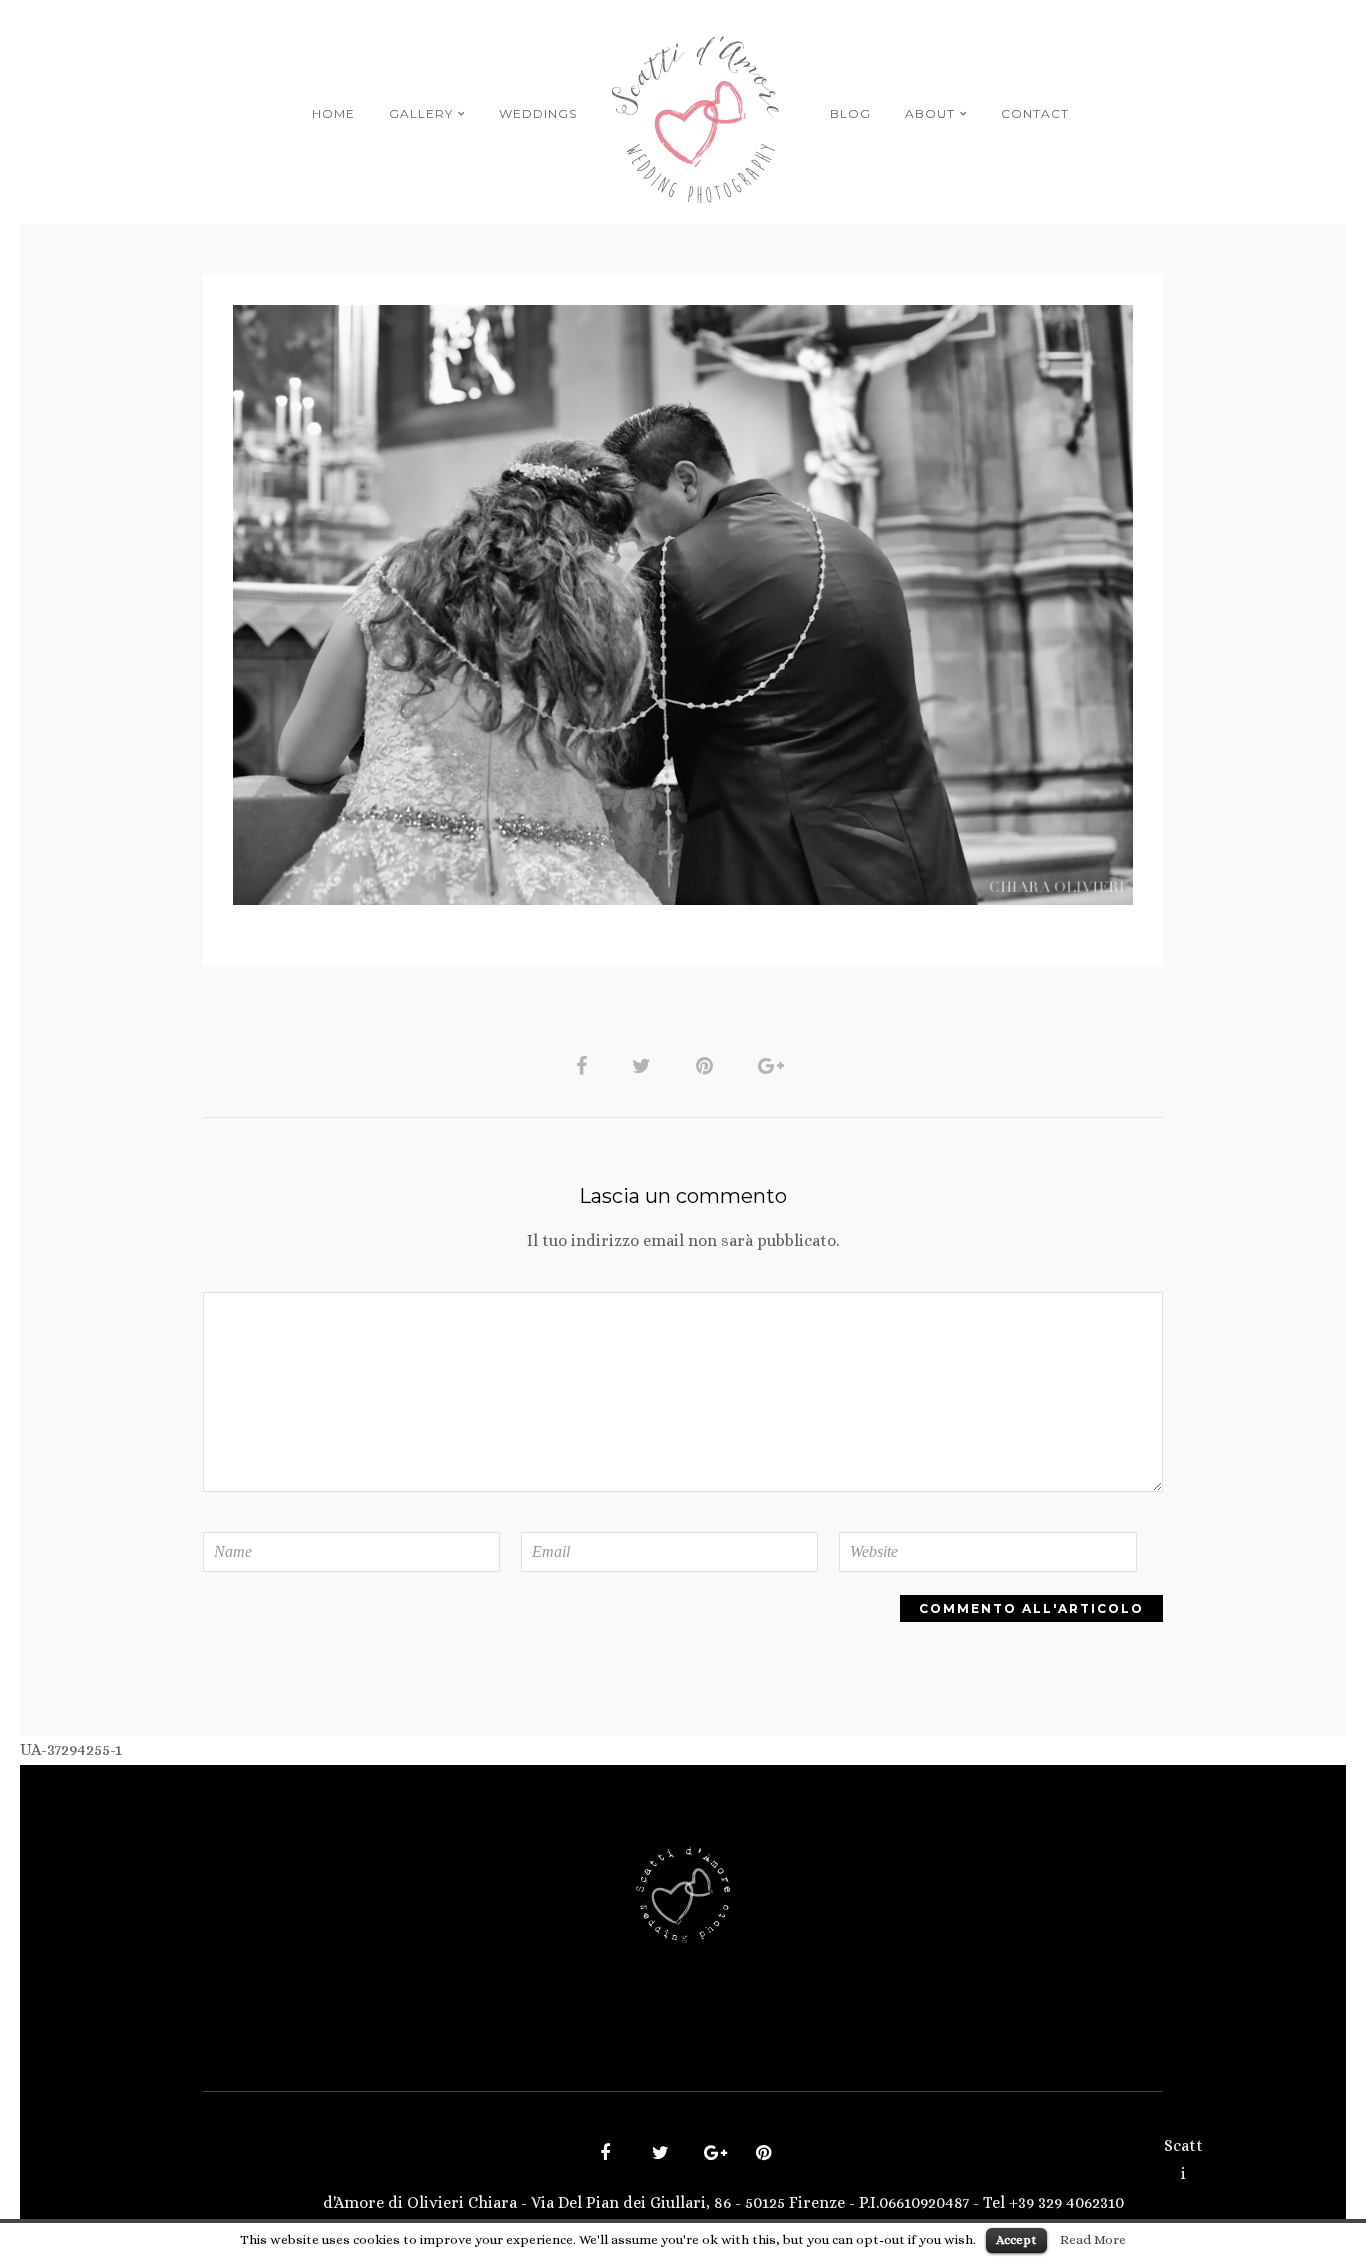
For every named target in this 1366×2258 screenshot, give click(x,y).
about (930, 113)
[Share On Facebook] (585, 1065)
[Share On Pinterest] (708, 1065)
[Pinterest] (761, 2155)
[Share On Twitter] (645, 1065)
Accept (1016, 2239)
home (333, 113)
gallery (421, 113)
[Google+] (709, 2155)
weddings (538, 113)
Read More (1093, 2239)
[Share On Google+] (774, 1065)
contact (1035, 113)
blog (850, 113)
